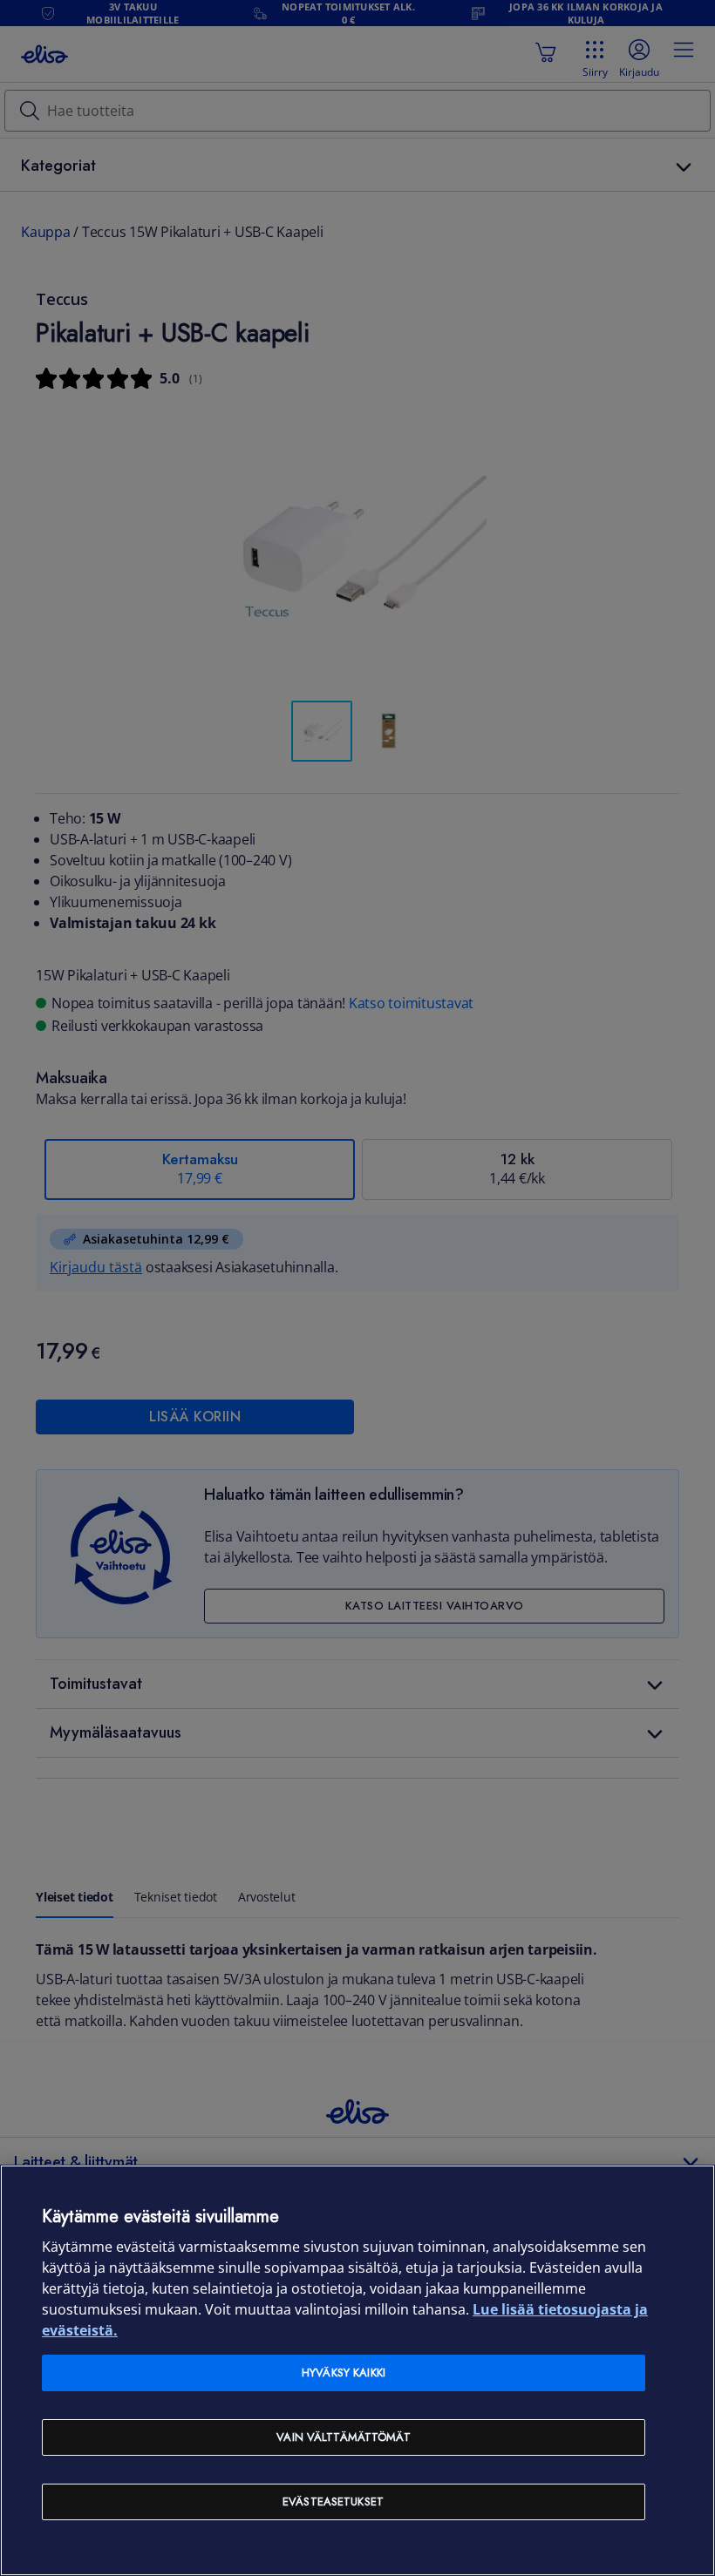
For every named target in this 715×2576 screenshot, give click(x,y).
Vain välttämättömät (343, 2437)
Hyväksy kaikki (344, 2373)
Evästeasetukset (333, 2501)
